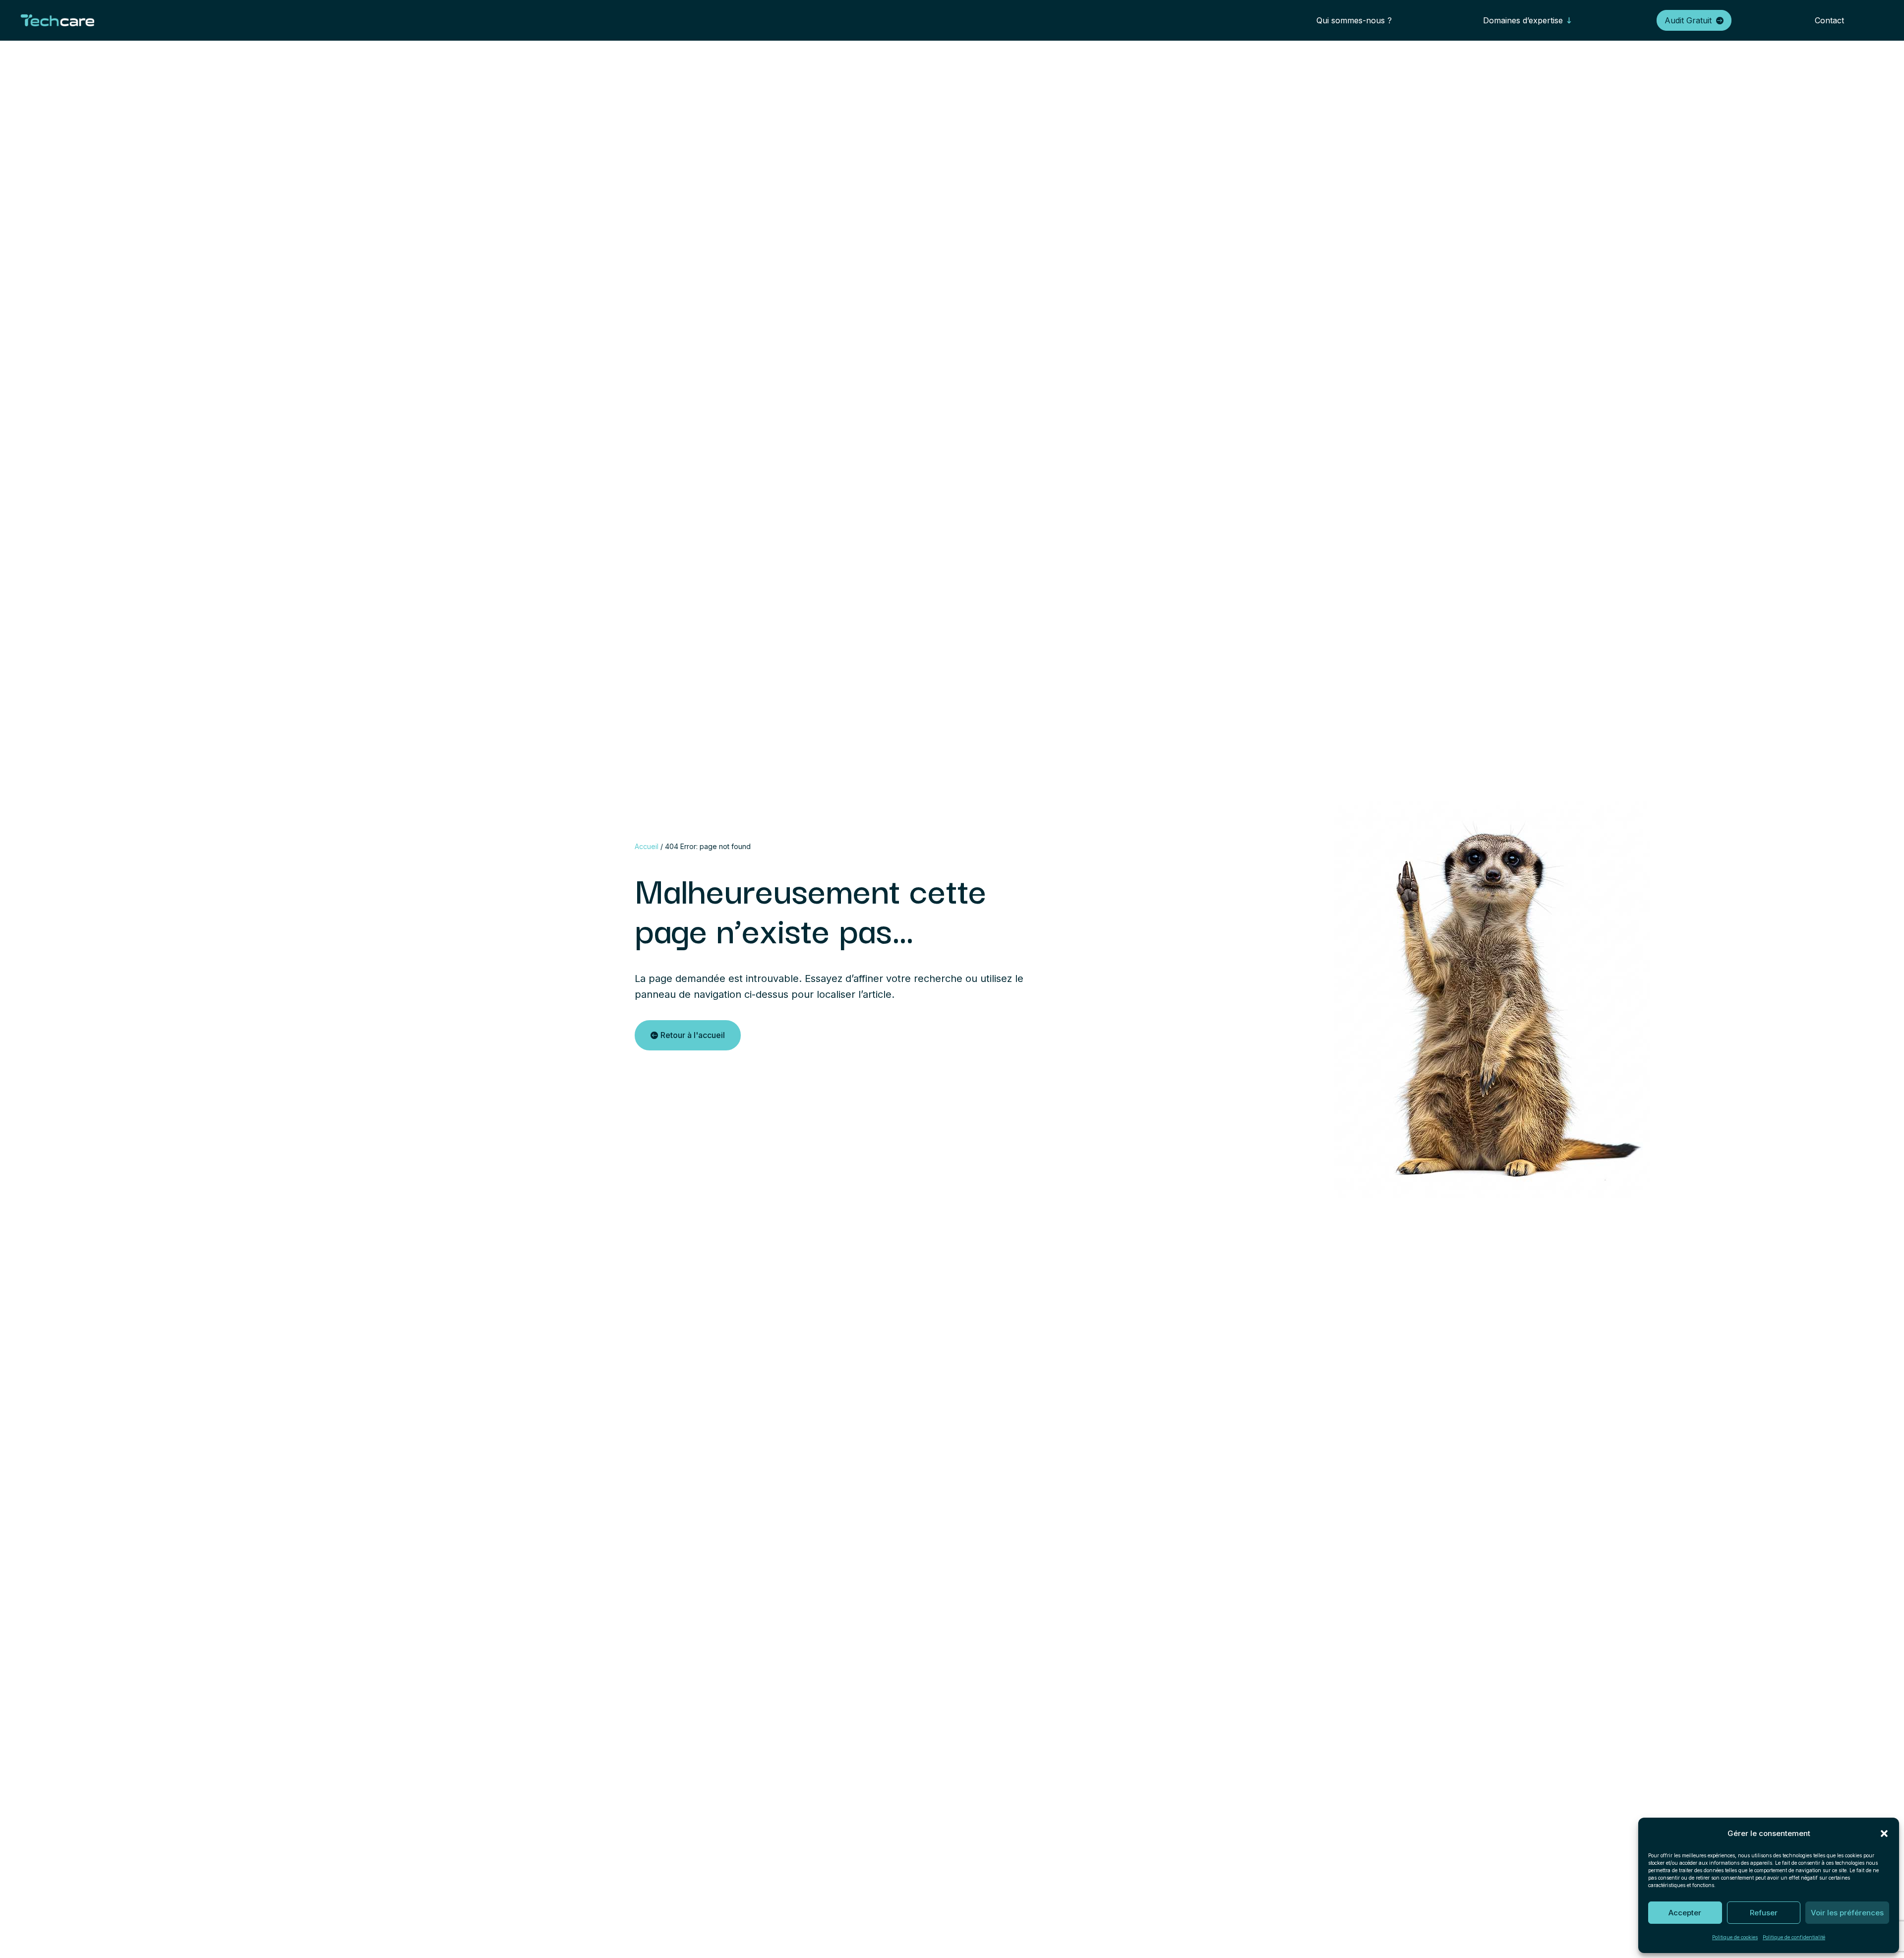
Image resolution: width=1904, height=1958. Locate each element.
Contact (1829, 20)
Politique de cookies (1735, 1937)
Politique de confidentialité (1794, 1937)
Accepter (1685, 1913)
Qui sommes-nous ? (1354, 20)
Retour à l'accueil (693, 1035)
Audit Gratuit (1688, 20)
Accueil (647, 846)
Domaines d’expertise (1523, 20)
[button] (1884, 1834)
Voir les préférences (1847, 1913)
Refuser (1764, 1913)
